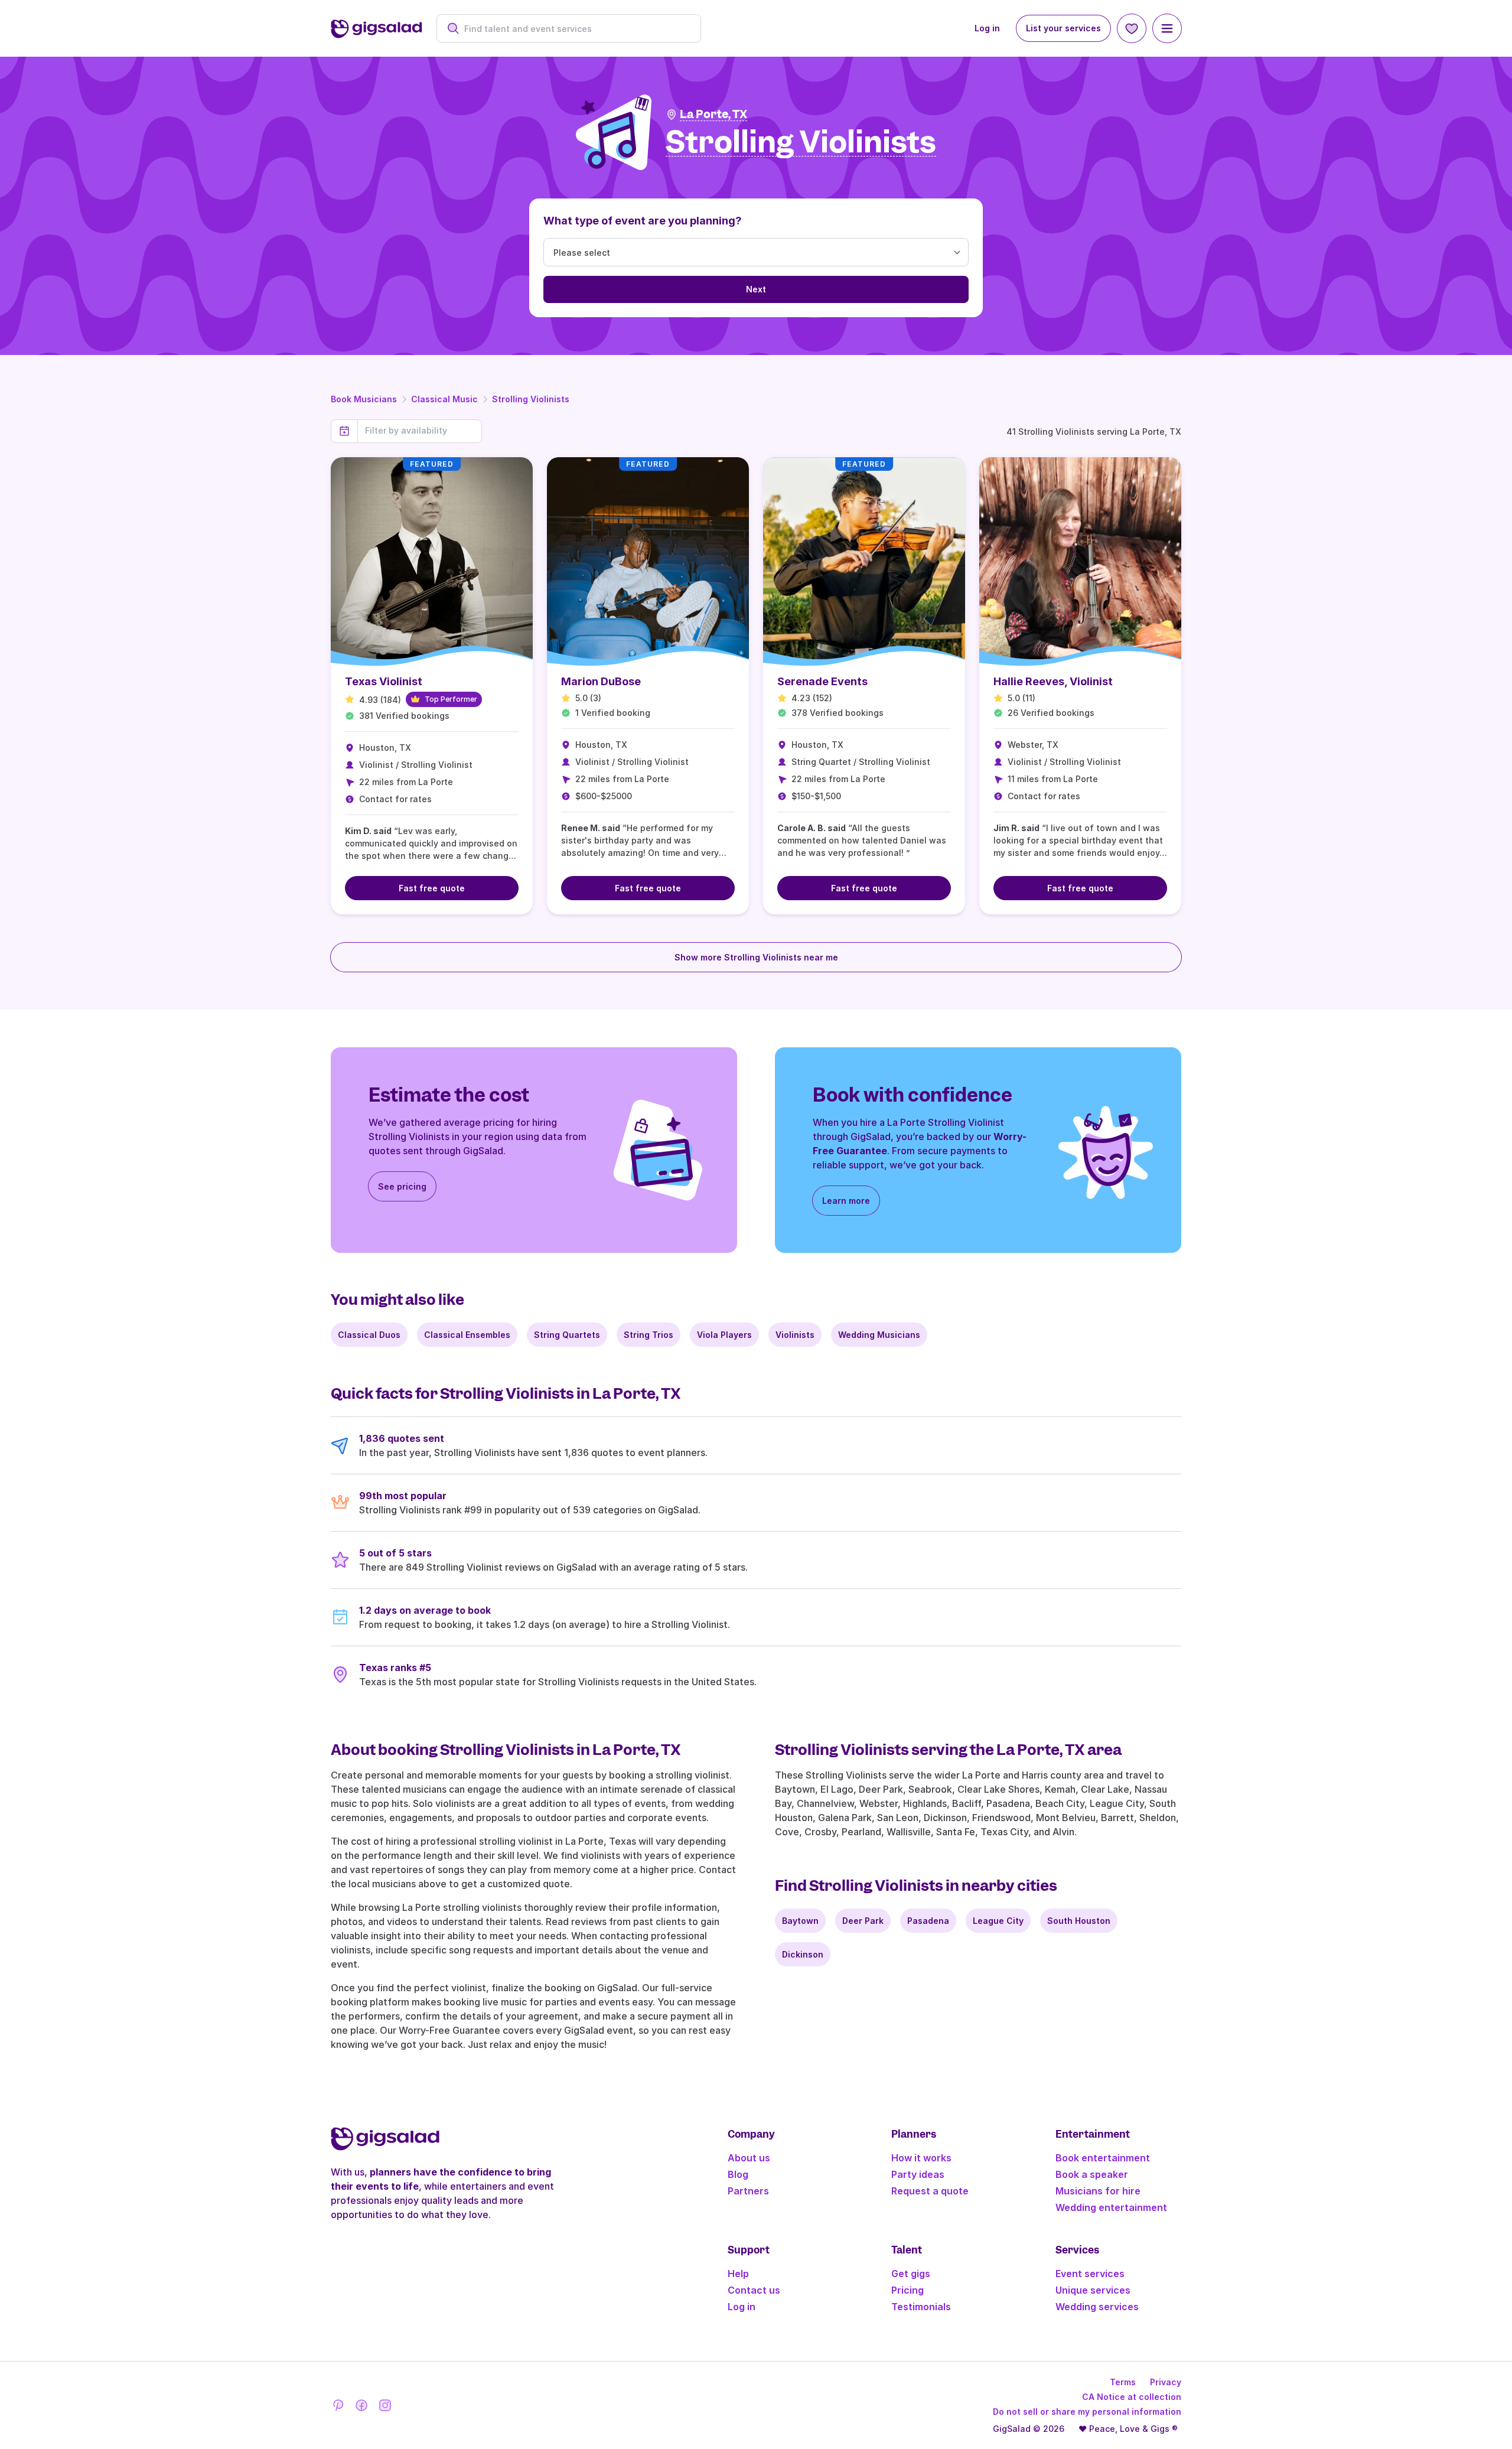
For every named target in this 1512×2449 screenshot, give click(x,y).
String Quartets (567, 1335)
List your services (1063, 28)
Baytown (800, 1921)
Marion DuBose (601, 681)
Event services (1090, 2274)
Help (738, 2274)
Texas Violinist (384, 681)
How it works (921, 2158)
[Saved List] (1132, 28)
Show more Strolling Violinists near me (756, 957)
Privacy (1166, 2382)
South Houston (1079, 1921)
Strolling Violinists (531, 399)
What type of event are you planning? (643, 221)
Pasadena (928, 1921)
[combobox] (575, 29)
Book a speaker (1092, 2174)
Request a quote (930, 2191)
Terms (1123, 2382)
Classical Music (444, 399)
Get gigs (911, 2274)
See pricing (402, 1186)
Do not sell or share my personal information (1087, 2411)
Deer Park (863, 1921)
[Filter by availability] (420, 431)
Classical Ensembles (467, 1335)
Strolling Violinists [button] (801, 143)
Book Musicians (364, 399)
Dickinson (803, 1954)
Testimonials (921, 2307)
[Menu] (1167, 28)
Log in (987, 28)
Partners (748, 2191)
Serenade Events (822, 681)
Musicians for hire (1098, 2191)
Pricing (907, 2290)
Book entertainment (1103, 2158)
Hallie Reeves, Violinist (1053, 681)
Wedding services (1097, 2307)
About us (749, 2158)
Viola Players (724, 1335)
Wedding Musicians (879, 1335)
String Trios (649, 1335)
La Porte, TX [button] (713, 114)
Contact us (754, 2290)
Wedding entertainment (1111, 2207)
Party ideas (918, 2174)
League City (998, 1921)
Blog (738, 2174)
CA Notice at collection (1132, 2397)
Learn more (846, 1201)
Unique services (1093, 2290)
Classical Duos (369, 1335)
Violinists (795, 1335)
